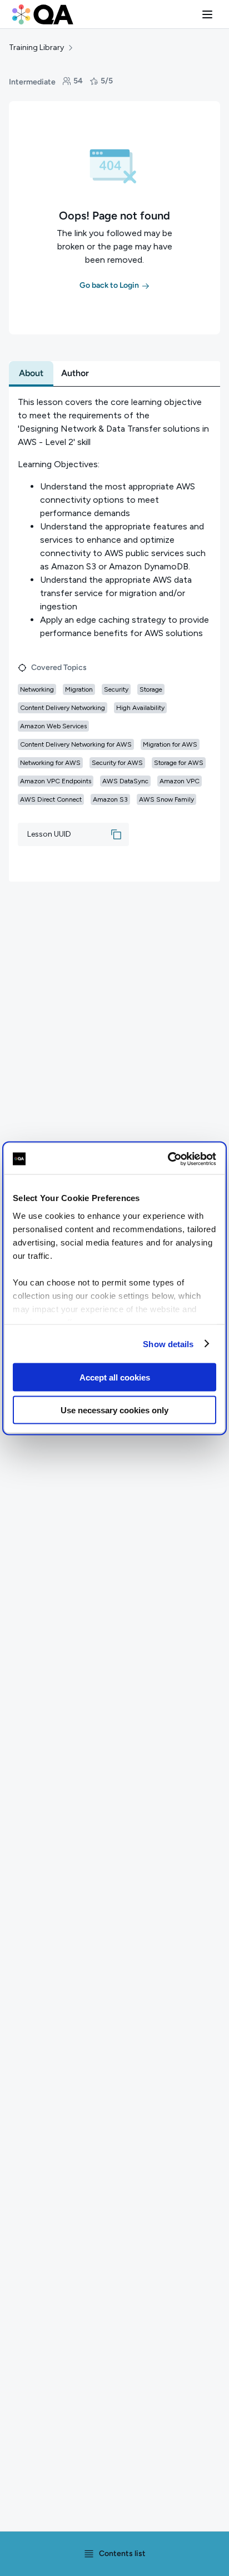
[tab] (31, 373)
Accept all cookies (115, 1377)
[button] (207, 14)
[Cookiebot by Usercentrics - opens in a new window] (168, 1159)
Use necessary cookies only (114, 1410)
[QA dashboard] (43, 14)
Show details (168, 1344)
